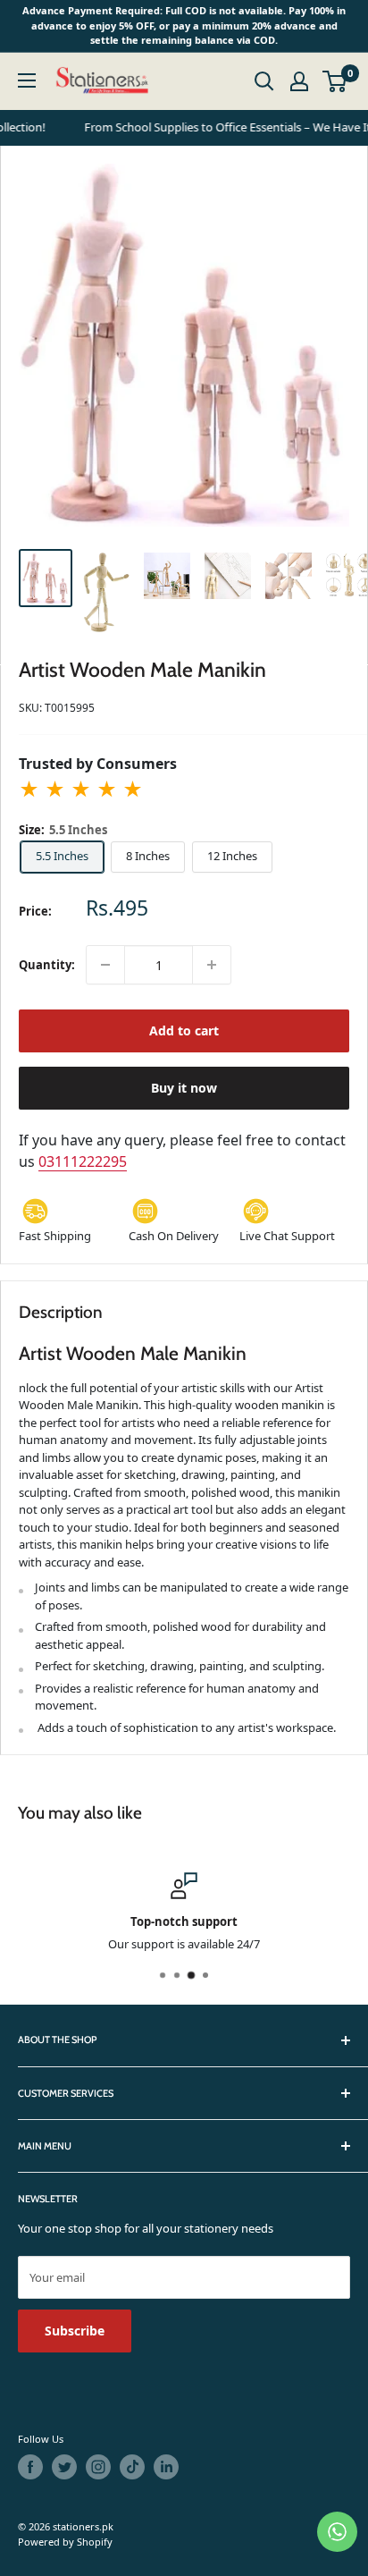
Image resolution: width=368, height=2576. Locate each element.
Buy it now (184, 1088)
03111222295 (83, 1161)
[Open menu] (27, 80)
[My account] (299, 81)
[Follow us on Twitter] (64, 2467)
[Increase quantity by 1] (212, 965)
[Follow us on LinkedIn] (166, 2467)
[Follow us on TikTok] (132, 2467)
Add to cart (184, 1030)
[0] (335, 81)
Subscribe (75, 2331)
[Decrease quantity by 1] (105, 965)
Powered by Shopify (65, 2542)
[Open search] (264, 81)
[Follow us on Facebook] (30, 2467)
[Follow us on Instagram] (98, 2467)
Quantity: (47, 965)
